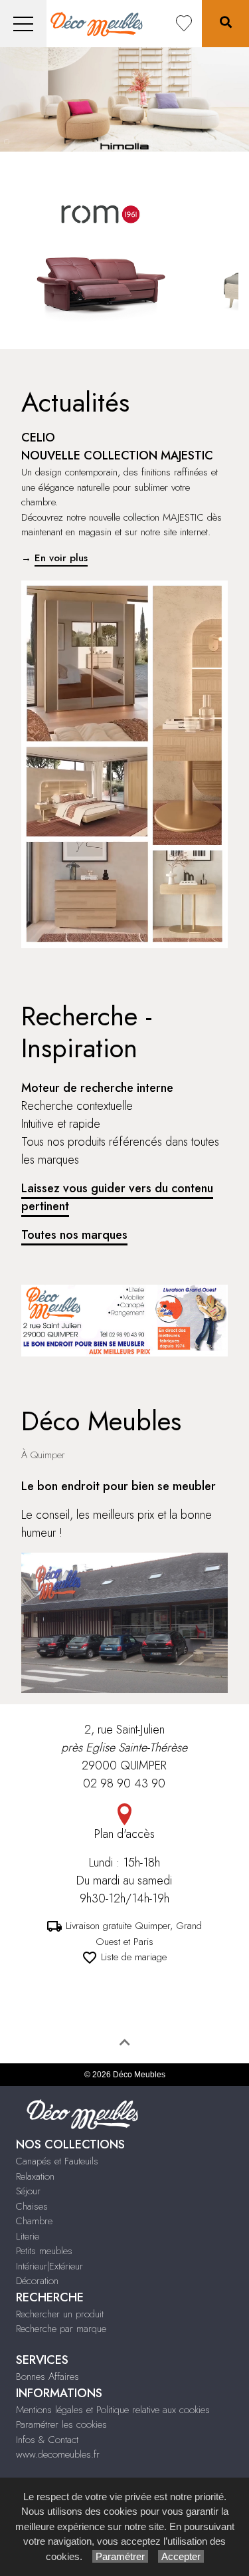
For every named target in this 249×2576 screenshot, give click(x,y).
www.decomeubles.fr (58, 2454)
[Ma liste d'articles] (184, 24)
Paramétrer (120, 2556)
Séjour (28, 2191)
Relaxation (35, 2176)
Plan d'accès (124, 1834)
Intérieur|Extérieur (49, 2266)
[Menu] (23, 24)
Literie (28, 2236)
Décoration (37, 2281)
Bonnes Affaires (47, 2377)
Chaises (32, 2206)
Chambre (34, 2221)
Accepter (181, 2556)
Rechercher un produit (60, 2314)
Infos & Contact (47, 2440)
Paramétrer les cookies (61, 2424)
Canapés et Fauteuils (57, 2161)
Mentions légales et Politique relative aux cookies (113, 2410)
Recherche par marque (61, 2329)
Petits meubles (44, 2251)
